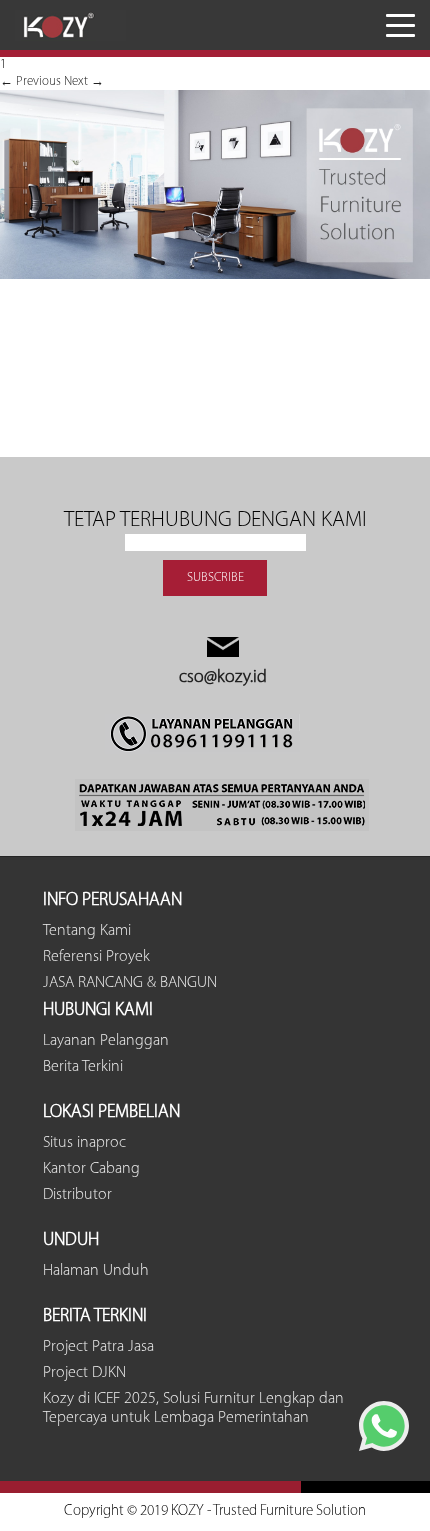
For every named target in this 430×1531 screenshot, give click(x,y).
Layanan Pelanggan (106, 1041)
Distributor (77, 1195)
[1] (215, 275)
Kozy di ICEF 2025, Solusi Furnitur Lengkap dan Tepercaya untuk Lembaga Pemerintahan (193, 1408)
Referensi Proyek (96, 957)
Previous (30, 81)
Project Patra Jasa (98, 1347)
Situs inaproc (84, 1143)
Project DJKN (84, 1373)
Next (84, 81)
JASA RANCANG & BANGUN (130, 983)
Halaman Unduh (96, 1271)
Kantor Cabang (91, 1169)
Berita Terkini (83, 1067)
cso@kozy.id (223, 678)
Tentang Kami (87, 931)
